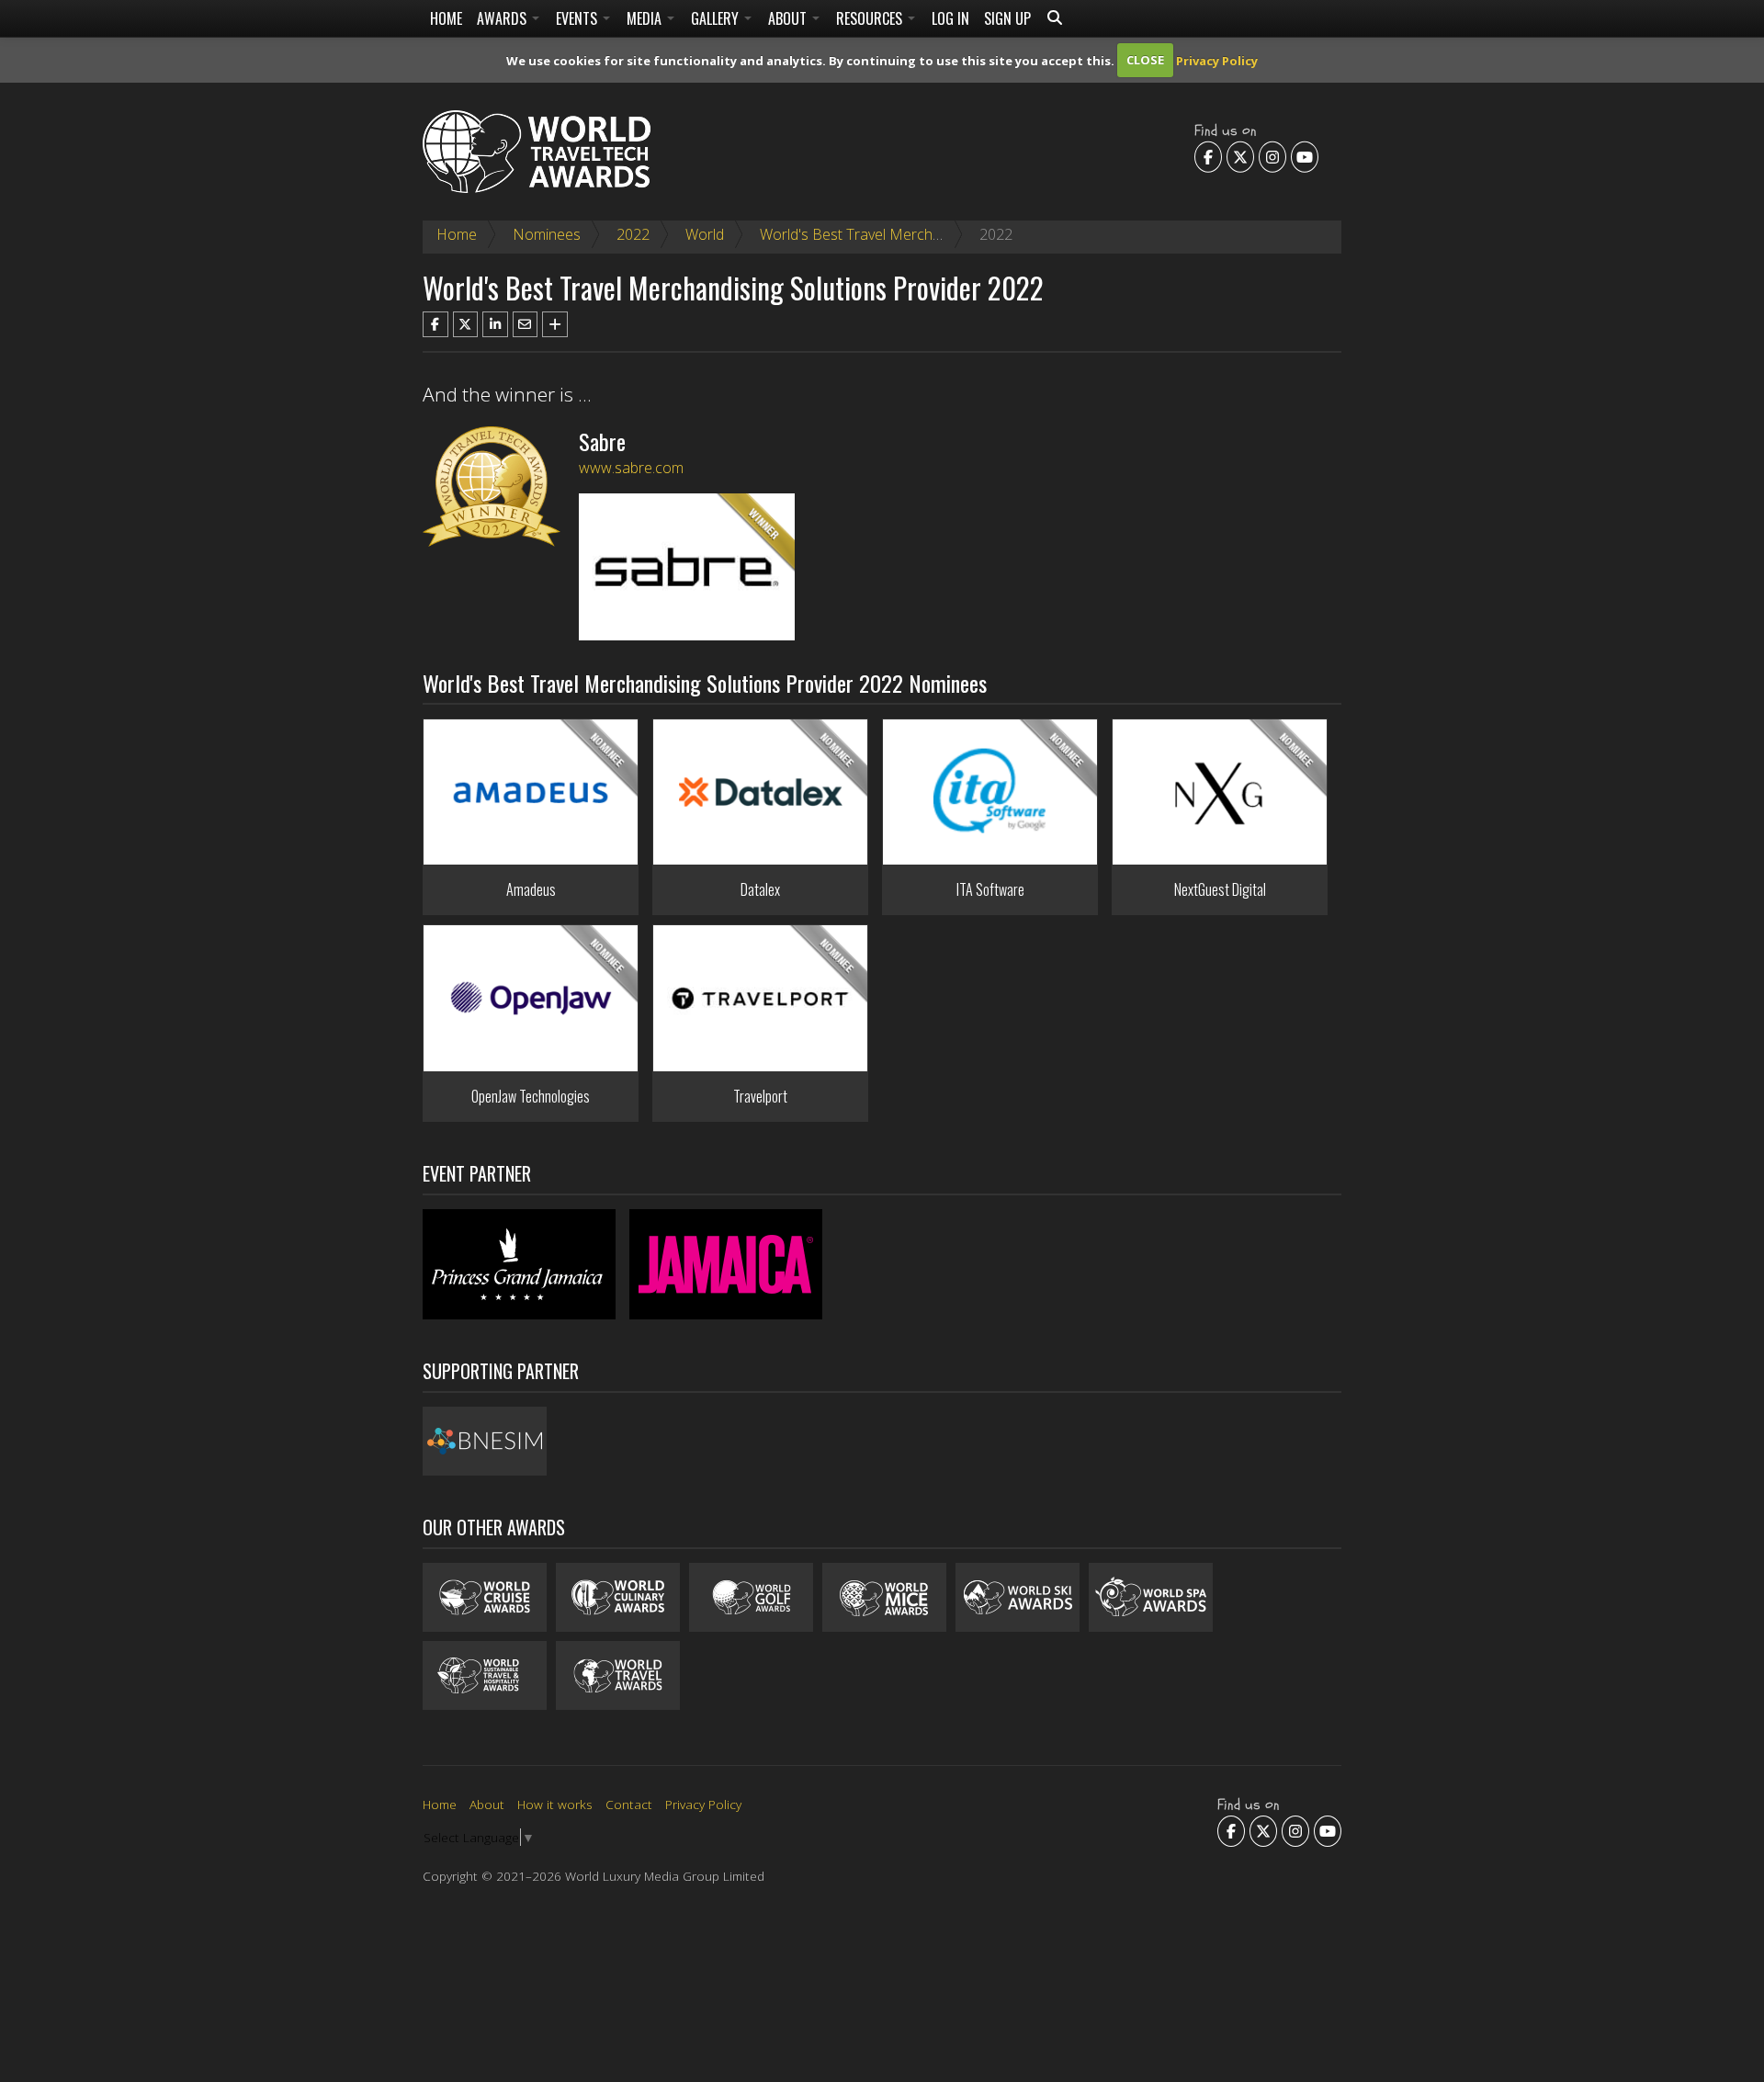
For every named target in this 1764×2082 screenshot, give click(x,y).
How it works (555, 1804)
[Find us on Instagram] (1272, 156)
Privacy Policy (1217, 60)
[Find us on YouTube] (1305, 156)
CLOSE (1145, 60)
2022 (633, 234)
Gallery (717, 18)
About (789, 18)
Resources (871, 18)
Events (578, 18)
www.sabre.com (631, 468)
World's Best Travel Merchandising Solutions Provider (934, 234)
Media (646, 18)
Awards (503, 18)
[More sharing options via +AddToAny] (555, 324)
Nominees (547, 234)
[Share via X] (466, 324)
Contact (629, 1804)
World (705, 234)
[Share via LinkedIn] (495, 324)
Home (446, 18)
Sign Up (1007, 18)
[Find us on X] (1240, 156)
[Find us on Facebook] (1208, 156)
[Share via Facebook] (435, 324)
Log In (950, 18)
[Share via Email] (526, 324)
